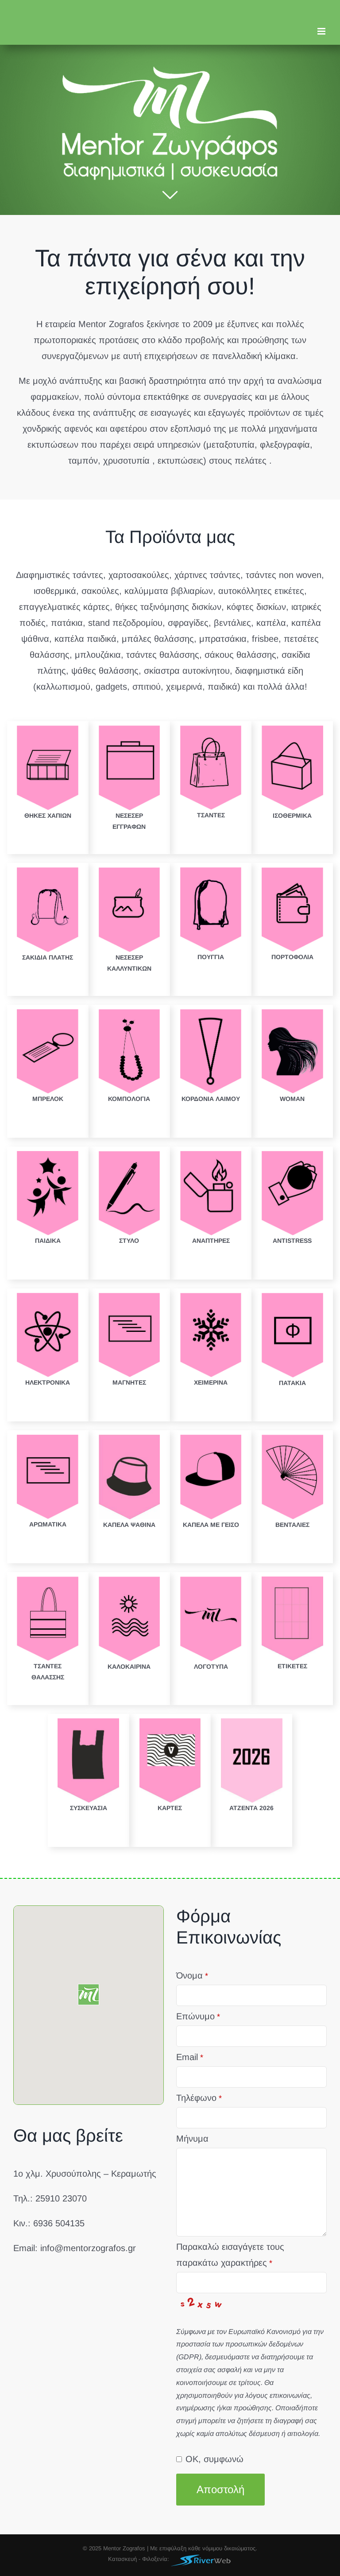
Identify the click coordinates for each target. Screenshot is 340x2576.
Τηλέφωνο (199, 2098)
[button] (89, 1994)
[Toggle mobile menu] (322, 31)
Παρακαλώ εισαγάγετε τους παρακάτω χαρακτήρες (230, 2255)
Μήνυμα (192, 2139)
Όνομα (192, 1975)
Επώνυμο (198, 2016)
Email (190, 2057)
